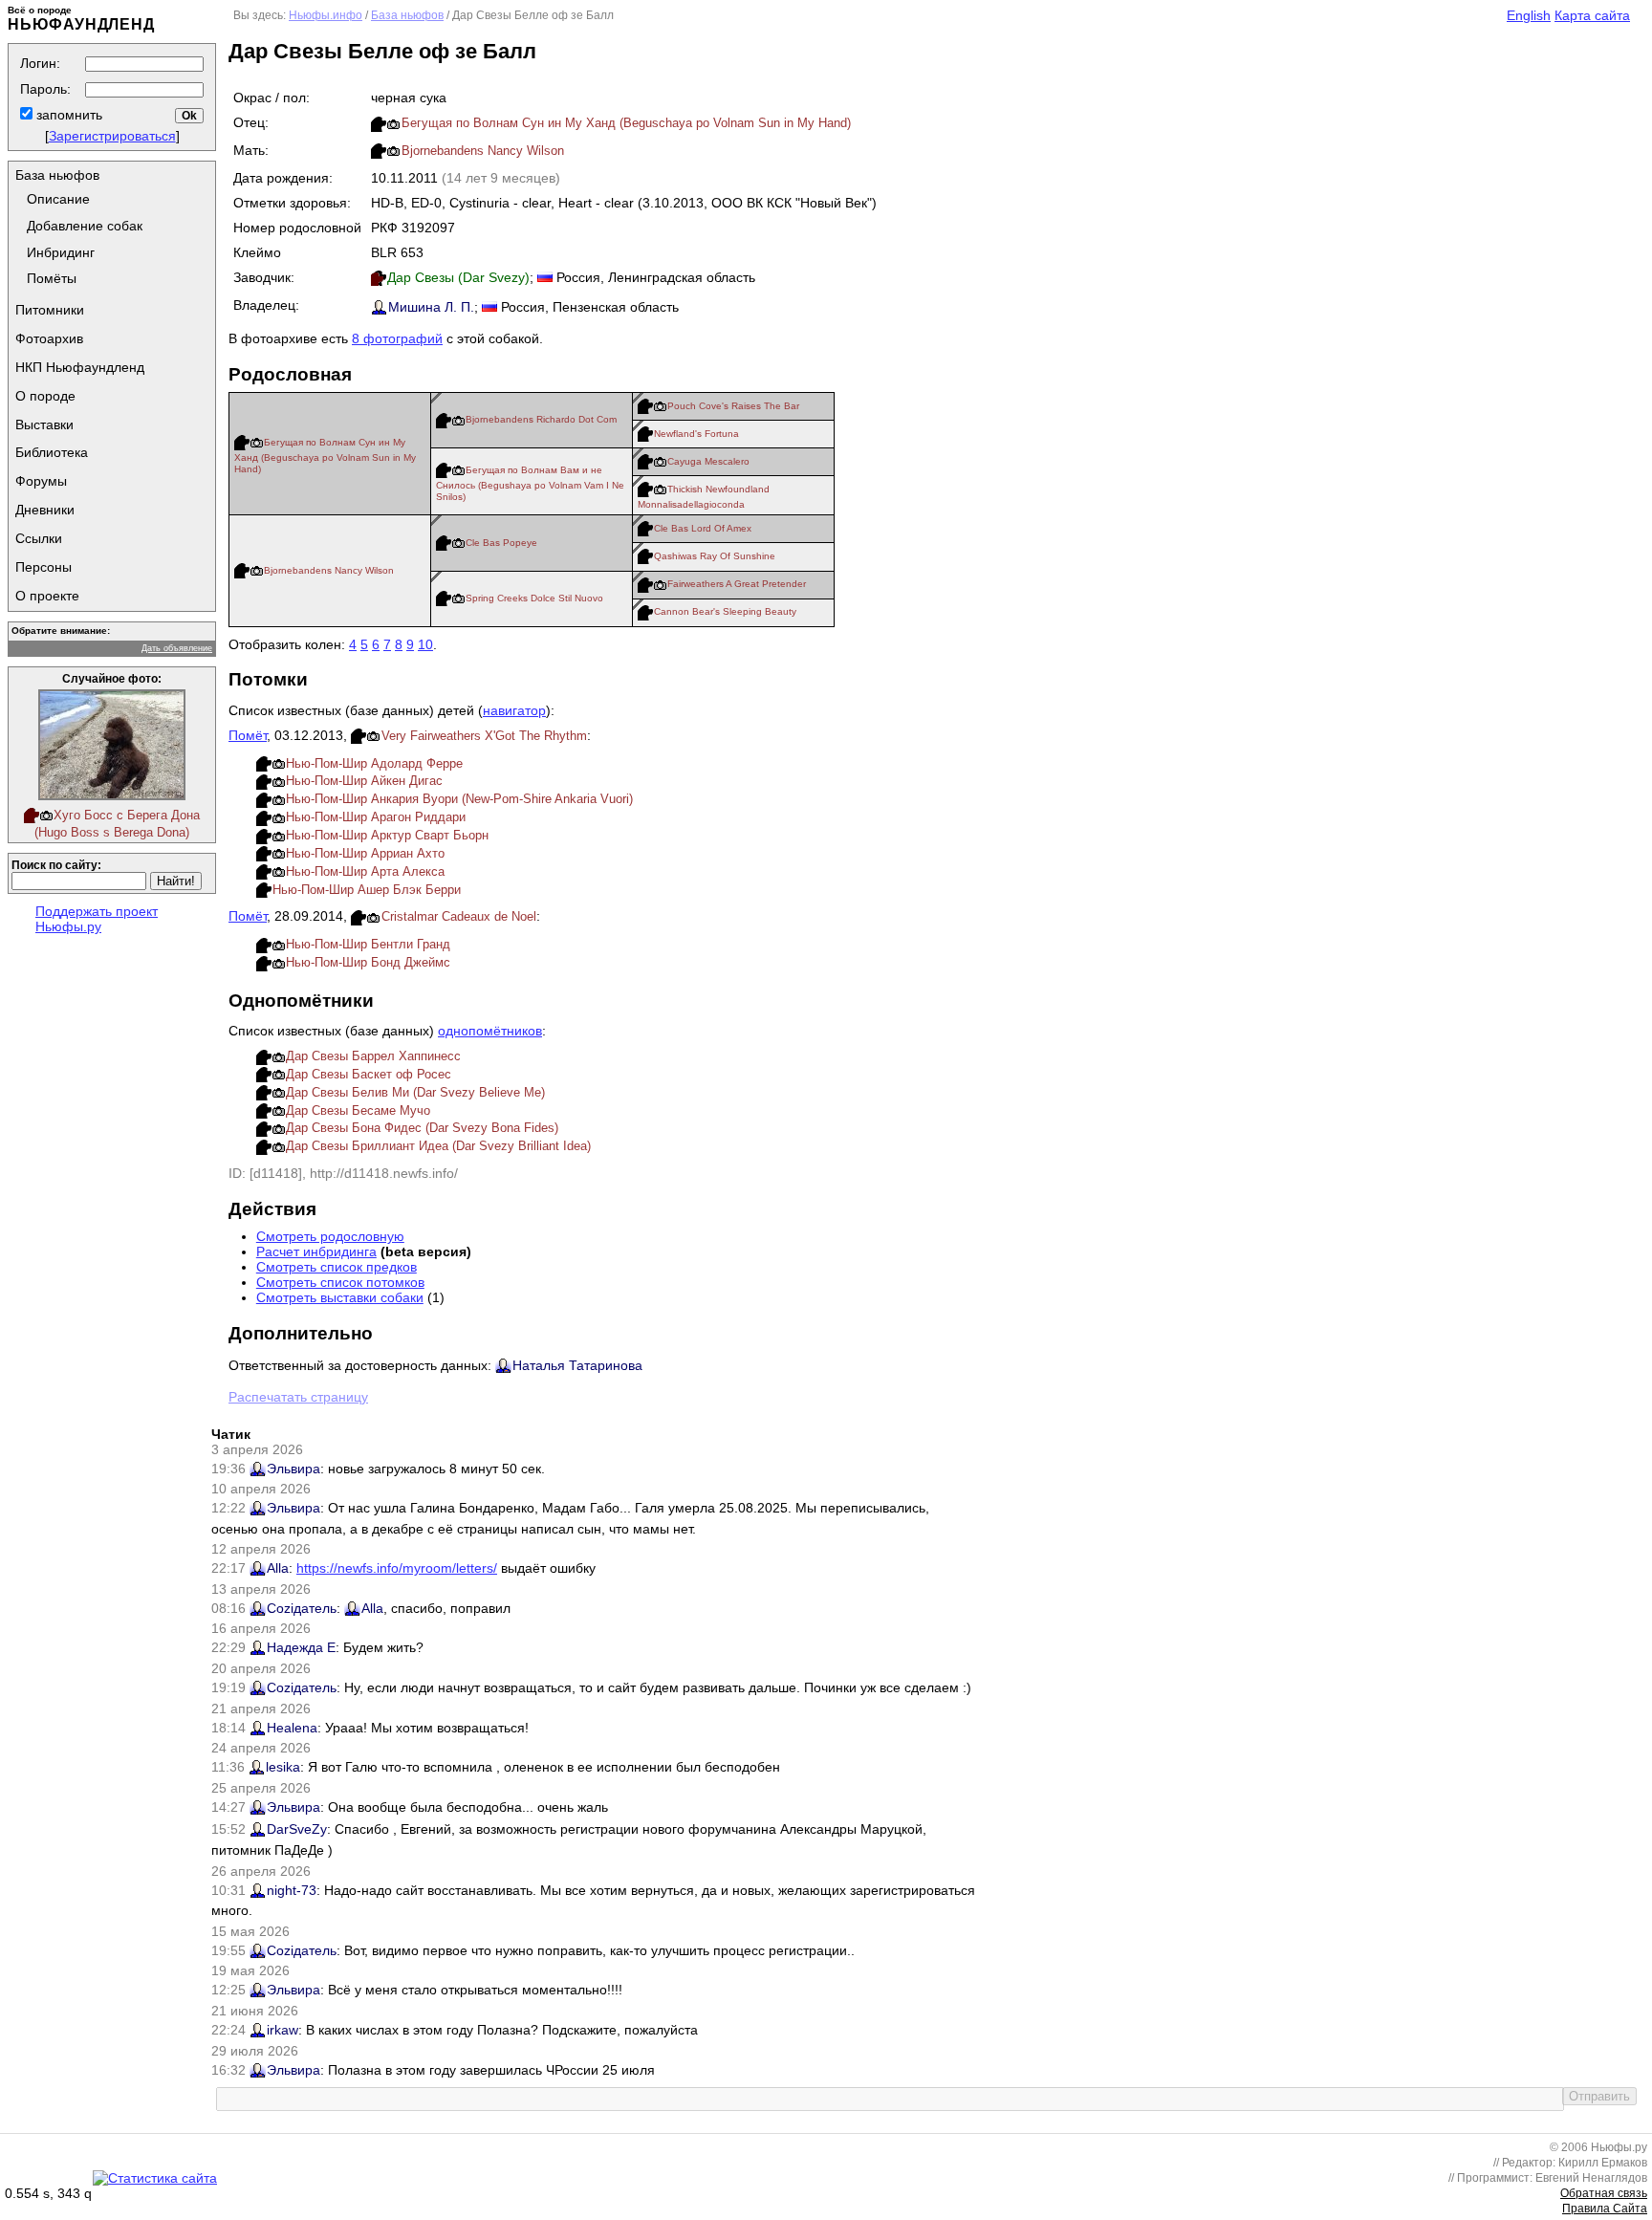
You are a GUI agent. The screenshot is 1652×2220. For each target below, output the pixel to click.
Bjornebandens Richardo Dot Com (541, 419)
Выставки (44, 424)
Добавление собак (85, 226)
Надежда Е (301, 1647)
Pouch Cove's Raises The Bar (733, 406)
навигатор (514, 710)
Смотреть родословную (330, 1236)
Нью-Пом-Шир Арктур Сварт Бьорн (387, 835)
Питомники (50, 310)
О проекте (47, 596)
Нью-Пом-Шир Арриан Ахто (365, 853)
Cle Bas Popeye (501, 543)
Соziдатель (302, 1608)
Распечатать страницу (298, 1397)
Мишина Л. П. (431, 307)
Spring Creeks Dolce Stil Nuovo (534, 598)
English (1529, 15)
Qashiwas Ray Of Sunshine (715, 556)
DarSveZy (297, 1829)
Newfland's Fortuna (696, 434)
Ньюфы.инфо (326, 15)
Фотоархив (49, 338)
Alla (278, 1568)
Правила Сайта (1605, 2209)
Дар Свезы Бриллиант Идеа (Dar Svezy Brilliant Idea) (438, 1146)
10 (425, 644)
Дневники (45, 510)
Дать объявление (177, 648)
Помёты (52, 278)
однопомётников (490, 1031)
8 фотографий (397, 338)
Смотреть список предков (337, 1267)
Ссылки (39, 538)
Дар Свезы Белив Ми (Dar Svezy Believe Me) (415, 1092)
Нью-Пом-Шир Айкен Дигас (364, 781)
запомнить (67, 115)
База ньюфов (57, 175)
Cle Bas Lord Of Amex (703, 528)
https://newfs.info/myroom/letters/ (397, 1568)
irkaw (283, 2030)
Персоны (43, 567)
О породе (45, 396)
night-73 (292, 1890)
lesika (283, 1767)
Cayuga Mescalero (708, 461)
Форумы (41, 481)
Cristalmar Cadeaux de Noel (459, 916)
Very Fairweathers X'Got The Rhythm (484, 736)
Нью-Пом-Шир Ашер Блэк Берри (367, 890)
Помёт (248, 735)
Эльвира (293, 1469)
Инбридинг (61, 252)
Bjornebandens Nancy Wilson (483, 151)
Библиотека (52, 452)
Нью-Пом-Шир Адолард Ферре (374, 763)
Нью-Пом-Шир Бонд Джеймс (368, 962)
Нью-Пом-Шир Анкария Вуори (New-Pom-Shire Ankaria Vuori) (459, 799)
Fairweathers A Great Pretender (737, 584)
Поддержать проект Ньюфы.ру (97, 919)
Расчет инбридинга (316, 1251)
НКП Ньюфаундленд (80, 367)
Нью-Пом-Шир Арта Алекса (365, 871)
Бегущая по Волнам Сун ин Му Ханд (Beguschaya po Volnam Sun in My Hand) (626, 123)
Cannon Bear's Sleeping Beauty (725, 611)
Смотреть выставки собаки (340, 1297)
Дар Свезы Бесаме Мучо (358, 1110)
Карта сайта (1592, 15)
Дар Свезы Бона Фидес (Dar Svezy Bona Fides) (422, 1128)
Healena (292, 1728)
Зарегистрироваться (112, 136)
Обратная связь (1604, 2193)
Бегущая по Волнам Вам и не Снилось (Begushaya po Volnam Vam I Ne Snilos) (530, 483)
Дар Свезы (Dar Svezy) (458, 277)
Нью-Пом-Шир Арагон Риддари (376, 817)
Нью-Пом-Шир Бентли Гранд (368, 944)
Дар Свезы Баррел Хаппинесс (373, 1056)
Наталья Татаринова (577, 1365)
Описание (58, 199)
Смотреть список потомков (340, 1282)
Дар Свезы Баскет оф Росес (369, 1074)
